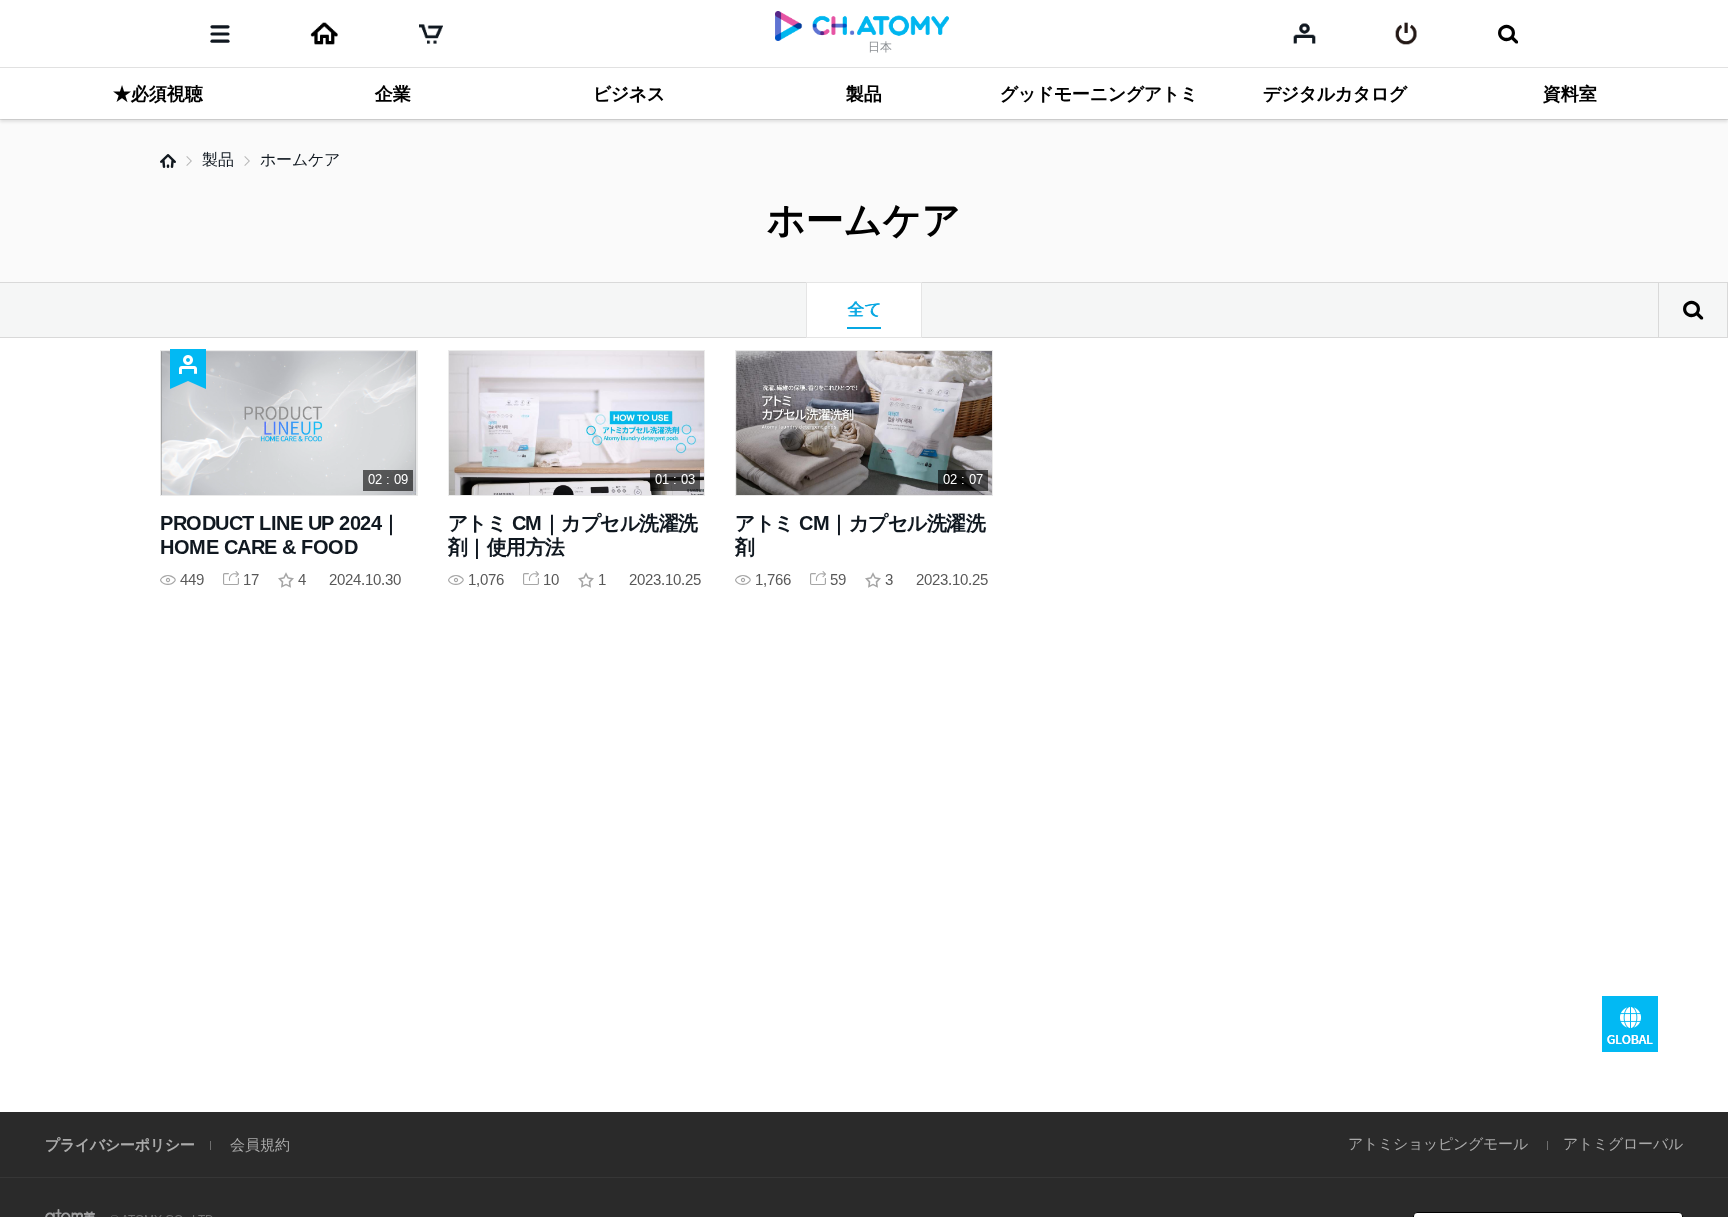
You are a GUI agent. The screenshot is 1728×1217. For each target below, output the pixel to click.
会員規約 (260, 1144)
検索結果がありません (1693, 310)
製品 (218, 159)
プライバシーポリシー (120, 1144)
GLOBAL (1630, 1024)
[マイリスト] (1304, 33)
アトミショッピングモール (1438, 1143)
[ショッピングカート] (431, 34)
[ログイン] (1406, 34)
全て (864, 309)
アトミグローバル (1623, 1143)
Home (168, 161)
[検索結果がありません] (1507, 34)
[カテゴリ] (220, 34)
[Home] (324, 34)
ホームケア (300, 159)
